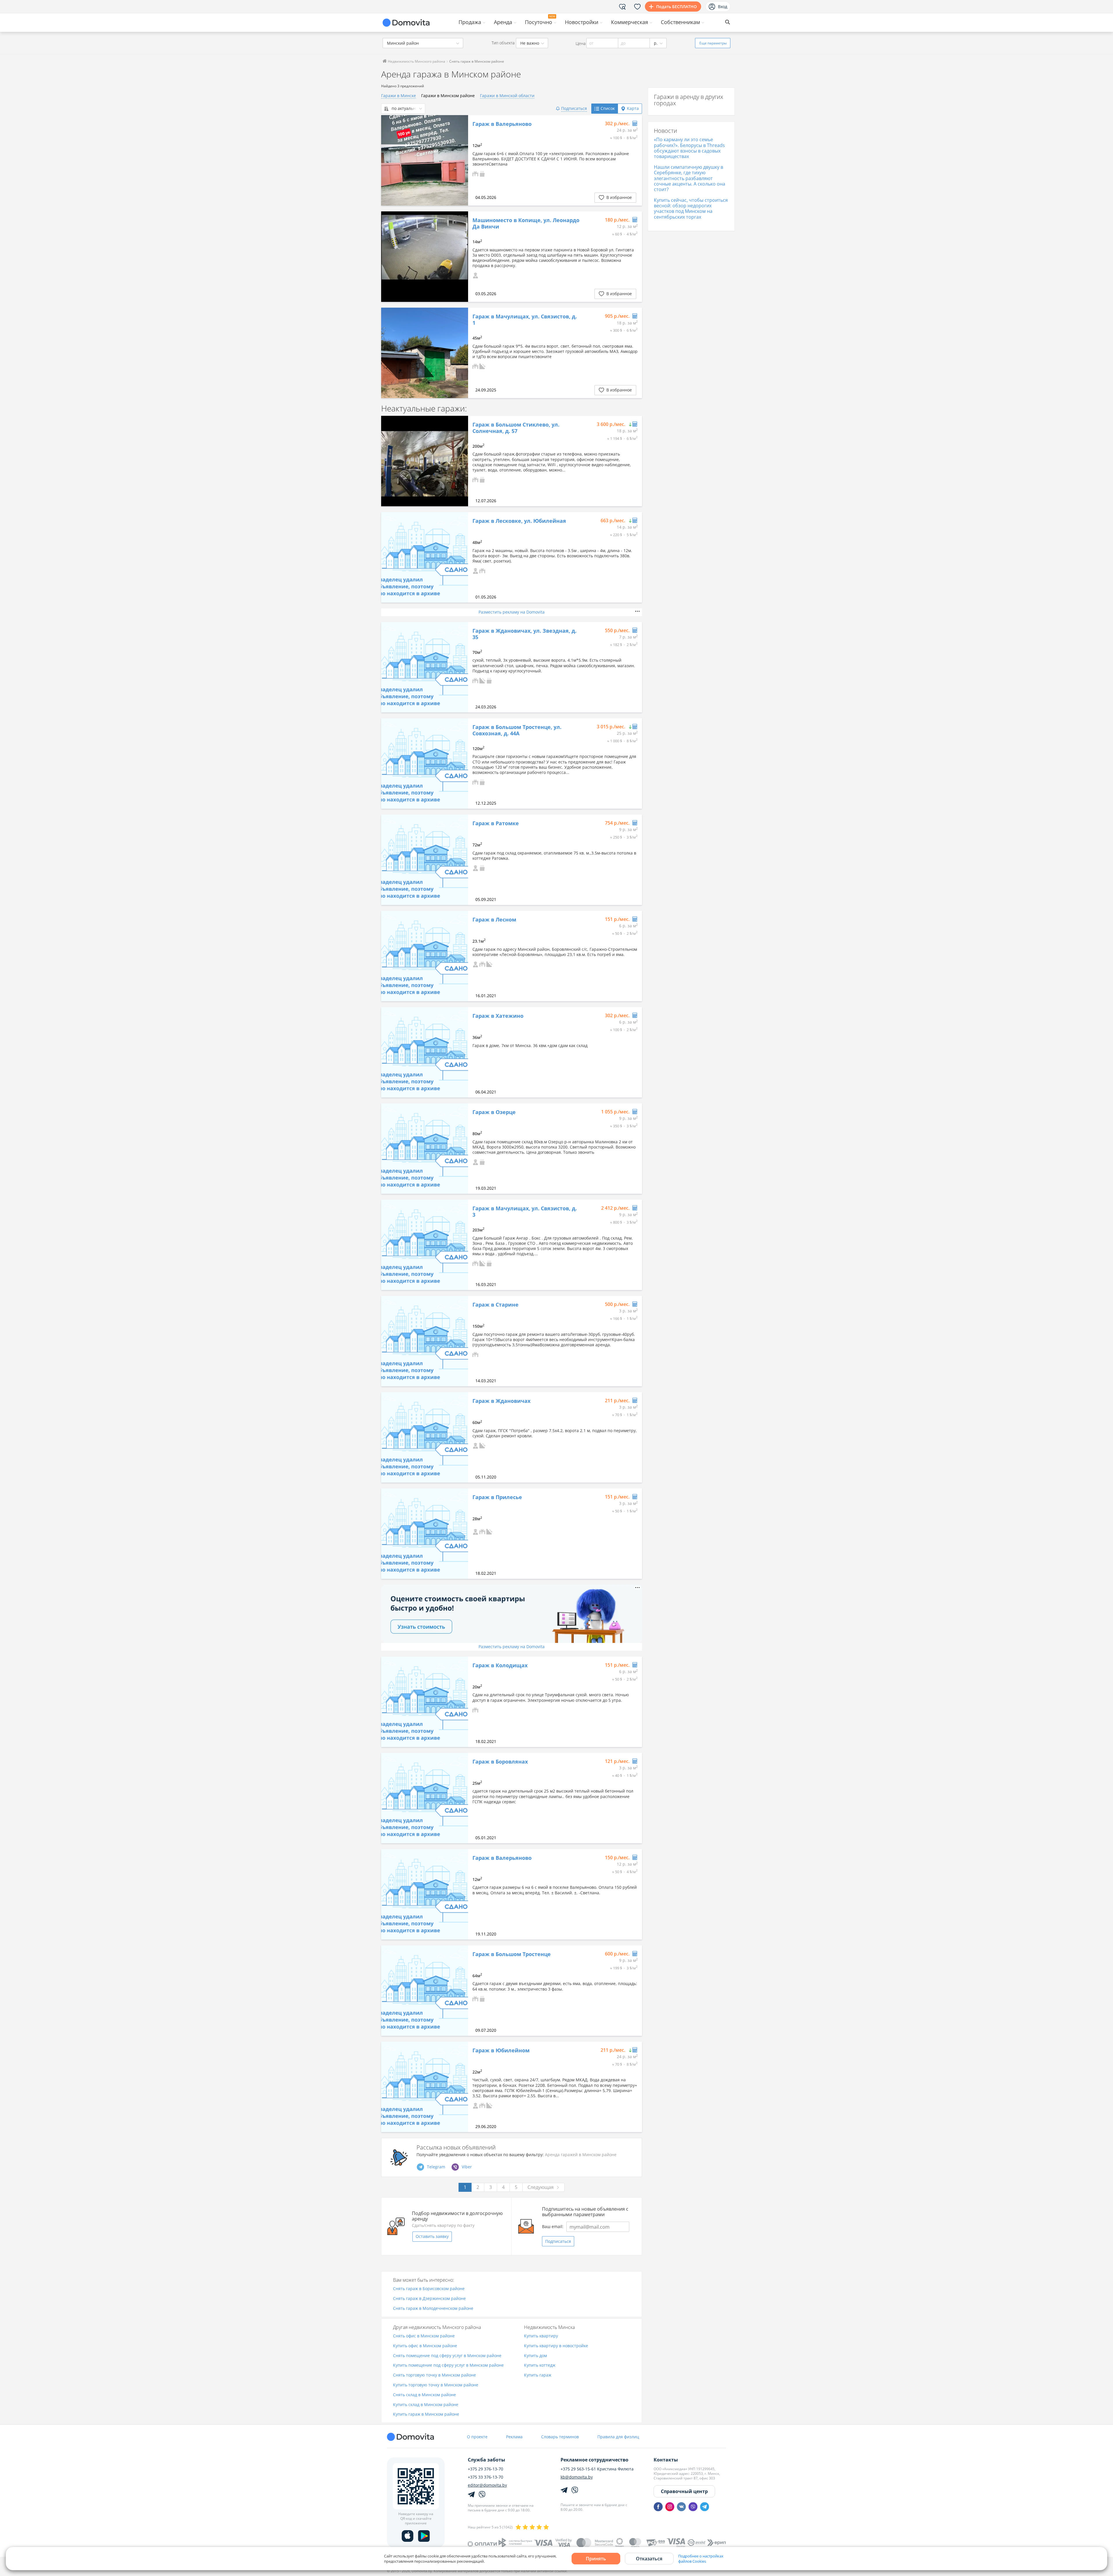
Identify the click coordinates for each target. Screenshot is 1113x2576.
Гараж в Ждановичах (501, 1401)
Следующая (541, 2187)
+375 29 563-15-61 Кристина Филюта (597, 2469)
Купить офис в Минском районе (425, 2346)
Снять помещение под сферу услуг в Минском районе (447, 2356)
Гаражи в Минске (399, 96)
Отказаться (649, 2559)
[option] (425, 160)
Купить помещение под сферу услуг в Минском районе (448, 2365)
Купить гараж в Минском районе (426, 2414)
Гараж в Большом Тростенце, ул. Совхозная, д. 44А (517, 730)
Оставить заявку (432, 2236)
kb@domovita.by (577, 2477)
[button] (475, 173)
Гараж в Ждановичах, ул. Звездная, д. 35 (524, 634)
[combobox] (423, 43)
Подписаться (558, 2241)
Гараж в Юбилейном (501, 2051)
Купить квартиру (541, 2336)
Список (608, 108)
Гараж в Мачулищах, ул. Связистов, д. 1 (525, 320)
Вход (723, 7)
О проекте (477, 2437)
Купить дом (535, 2356)
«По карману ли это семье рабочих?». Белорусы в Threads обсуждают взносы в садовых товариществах (689, 148)
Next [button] (461, 257)
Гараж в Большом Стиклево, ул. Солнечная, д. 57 (516, 428)
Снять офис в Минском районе (424, 2336)
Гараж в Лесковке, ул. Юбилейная (519, 521)
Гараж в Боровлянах (500, 1762)
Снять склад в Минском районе (424, 2395)
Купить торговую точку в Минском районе (436, 2385)
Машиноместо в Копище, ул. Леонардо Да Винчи (526, 223)
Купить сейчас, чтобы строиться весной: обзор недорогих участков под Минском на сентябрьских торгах (691, 208)
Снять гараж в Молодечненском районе (433, 2309)
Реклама (514, 2437)
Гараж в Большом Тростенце (512, 1954)
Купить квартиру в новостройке (556, 2346)
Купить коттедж (540, 2365)
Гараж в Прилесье (497, 1497)
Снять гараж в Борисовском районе (429, 2289)
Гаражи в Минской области (507, 96)
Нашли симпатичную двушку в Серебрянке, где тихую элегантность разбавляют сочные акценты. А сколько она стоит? (690, 178)
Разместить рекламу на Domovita (512, 612)
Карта (633, 108)
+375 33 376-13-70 (485, 2477)
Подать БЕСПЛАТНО (676, 7)
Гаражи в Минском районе (448, 96)
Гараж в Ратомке (496, 823)
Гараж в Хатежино (498, 1016)
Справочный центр (684, 2491)
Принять (596, 2559)
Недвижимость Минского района (416, 61)
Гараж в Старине (495, 1305)
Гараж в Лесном (494, 920)
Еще (713, 43)
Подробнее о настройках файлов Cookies (701, 2559)
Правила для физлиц (618, 2437)
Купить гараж (538, 2375)
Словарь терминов (560, 2437)
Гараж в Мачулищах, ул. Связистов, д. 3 (525, 1212)
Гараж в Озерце (494, 1112)
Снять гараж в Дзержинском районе (429, 2299)
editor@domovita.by (487, 2485)
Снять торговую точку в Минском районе (434, 2375)
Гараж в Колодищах (500, 1666)
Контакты (666, 2460)
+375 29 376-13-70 (485, 2469)
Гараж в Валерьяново (502, 124)
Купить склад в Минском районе (426, 2405)
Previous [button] (388, 257)
